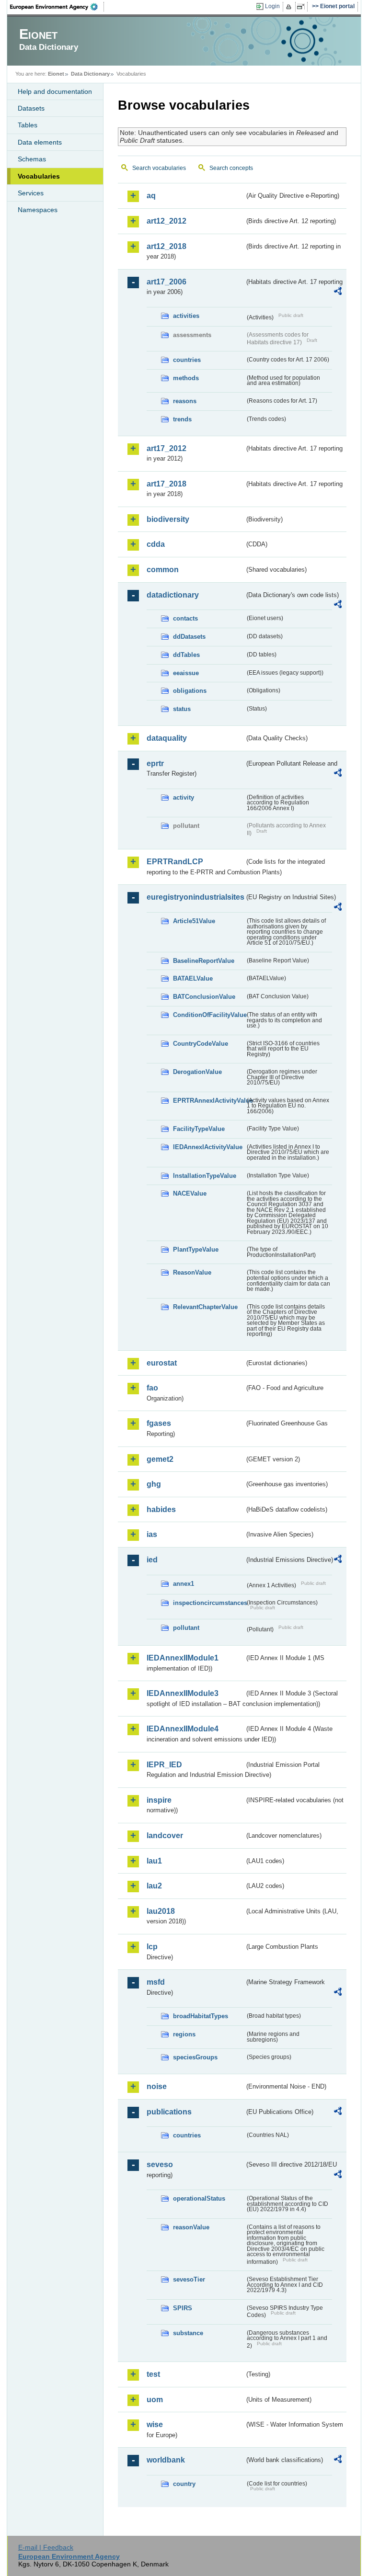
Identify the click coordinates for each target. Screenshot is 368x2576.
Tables (28, 125)
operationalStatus (199, 2198)
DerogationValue (197, 1072)
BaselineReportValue (204, 961)
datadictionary (173, 595)
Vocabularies (39, 176)
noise (157, 2086)
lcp (152, 1947)
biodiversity (168, 519)
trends (182, 419)
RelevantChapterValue (205, 1307)
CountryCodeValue (201, 1044)
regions (184, 2034)
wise (155, 2424)
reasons (185, 401)
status (182, 709)
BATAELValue (193, 978)
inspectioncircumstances (209, 1603)
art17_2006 (167, 282)
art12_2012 (167, 221)
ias (152, 1534)
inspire (159, 1800)
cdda (156, 544)
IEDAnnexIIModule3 (183, 1693)
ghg (154, 1484)
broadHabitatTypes (201, 2016)
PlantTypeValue (196, 1249)
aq (151, 196)
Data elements (40, 142)
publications (169, 2112)
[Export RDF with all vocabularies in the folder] (338, 293)
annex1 (184, 1584)
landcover (165, 1836)
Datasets (31, 108)
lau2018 (161, 1911)
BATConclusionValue (204, 997)
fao (152, 1388)
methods (186, 378)
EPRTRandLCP (175, 862)
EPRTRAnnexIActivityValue (209, 1101)
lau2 (154, 1886)
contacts (185, 618)
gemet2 (160, 1459)
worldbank (166, 2460)
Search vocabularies (159, 168)
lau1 (154, 1861)
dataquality (167, 738)
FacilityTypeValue (199, 1129)
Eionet (56, 74)
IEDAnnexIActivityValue (208, 1147)
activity (184, 797)
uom (155, 2400)
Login (272, 6)
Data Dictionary (90, 74)
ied (152, 1560)
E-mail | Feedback (46, 2547)
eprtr (155, 763)
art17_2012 (167, 448)
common (163, 570)
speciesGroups (195, 2057)
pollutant (186, 1628)
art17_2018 (167, 484)
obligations (190, 691)
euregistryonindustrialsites (195, 897)
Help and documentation (55, 91)
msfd (156, 1982)
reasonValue (191, 2227)
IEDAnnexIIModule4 (183, 1729)
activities (186, 316)
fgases (159, 1423)
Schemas (32, 159)
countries (187, 360)
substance (188, 2333)
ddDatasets (189, 637)
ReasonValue (192, 1272)
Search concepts (231, 168)
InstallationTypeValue (205, 1176)
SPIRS (183, 2308)
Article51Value (194, 921)
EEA (57, 7)
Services (31, 193)
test (153, 2374)
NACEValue (190, 1193)
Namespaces (38, 210)
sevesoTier (189, 2279)
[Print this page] (290, 7)
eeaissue (186, 673)
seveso (160, 2164)
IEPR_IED (164, 1765)
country (184, 2484)
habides (161, 1509)
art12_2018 (167, 246)
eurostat (162, 1363)
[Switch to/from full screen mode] (303, 7)
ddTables (186, 655)
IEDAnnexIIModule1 (183, 1658)
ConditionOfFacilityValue (209, 1015)
